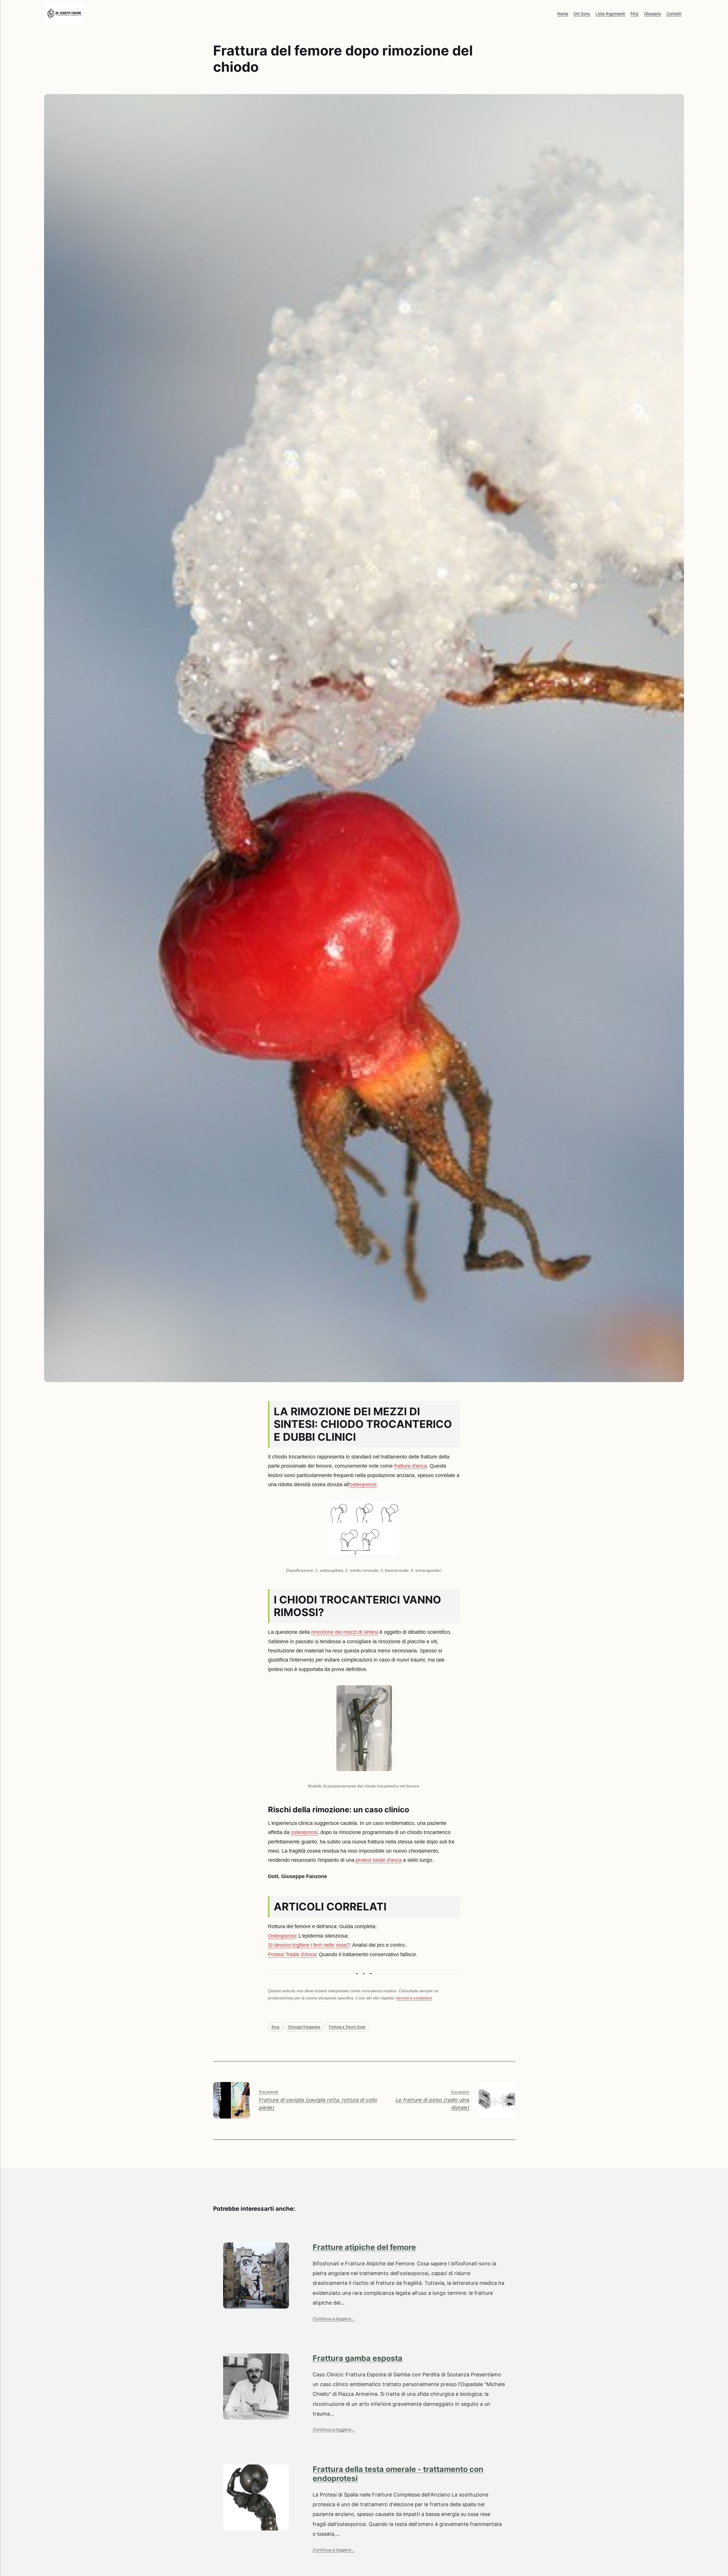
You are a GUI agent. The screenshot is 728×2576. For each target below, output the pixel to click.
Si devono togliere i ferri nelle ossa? (309, 1945)
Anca (275, 2027)
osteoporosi (363, 1485)
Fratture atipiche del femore (364, 2247)
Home (563, 14)
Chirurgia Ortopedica (304, 2027)
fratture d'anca (410, 1466)
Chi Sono (582, 14)
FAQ (634, 14)
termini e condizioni (414, 1998)
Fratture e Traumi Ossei (347, 2027)
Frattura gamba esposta (358, 2358)
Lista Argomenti (610, 14)
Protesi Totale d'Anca (292, 1954)
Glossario (653, 14)
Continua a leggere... (334, 2319)
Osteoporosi (282, 1936)
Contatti (674, 14)
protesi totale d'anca (379, 1860)
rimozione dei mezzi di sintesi (345, 1632)
